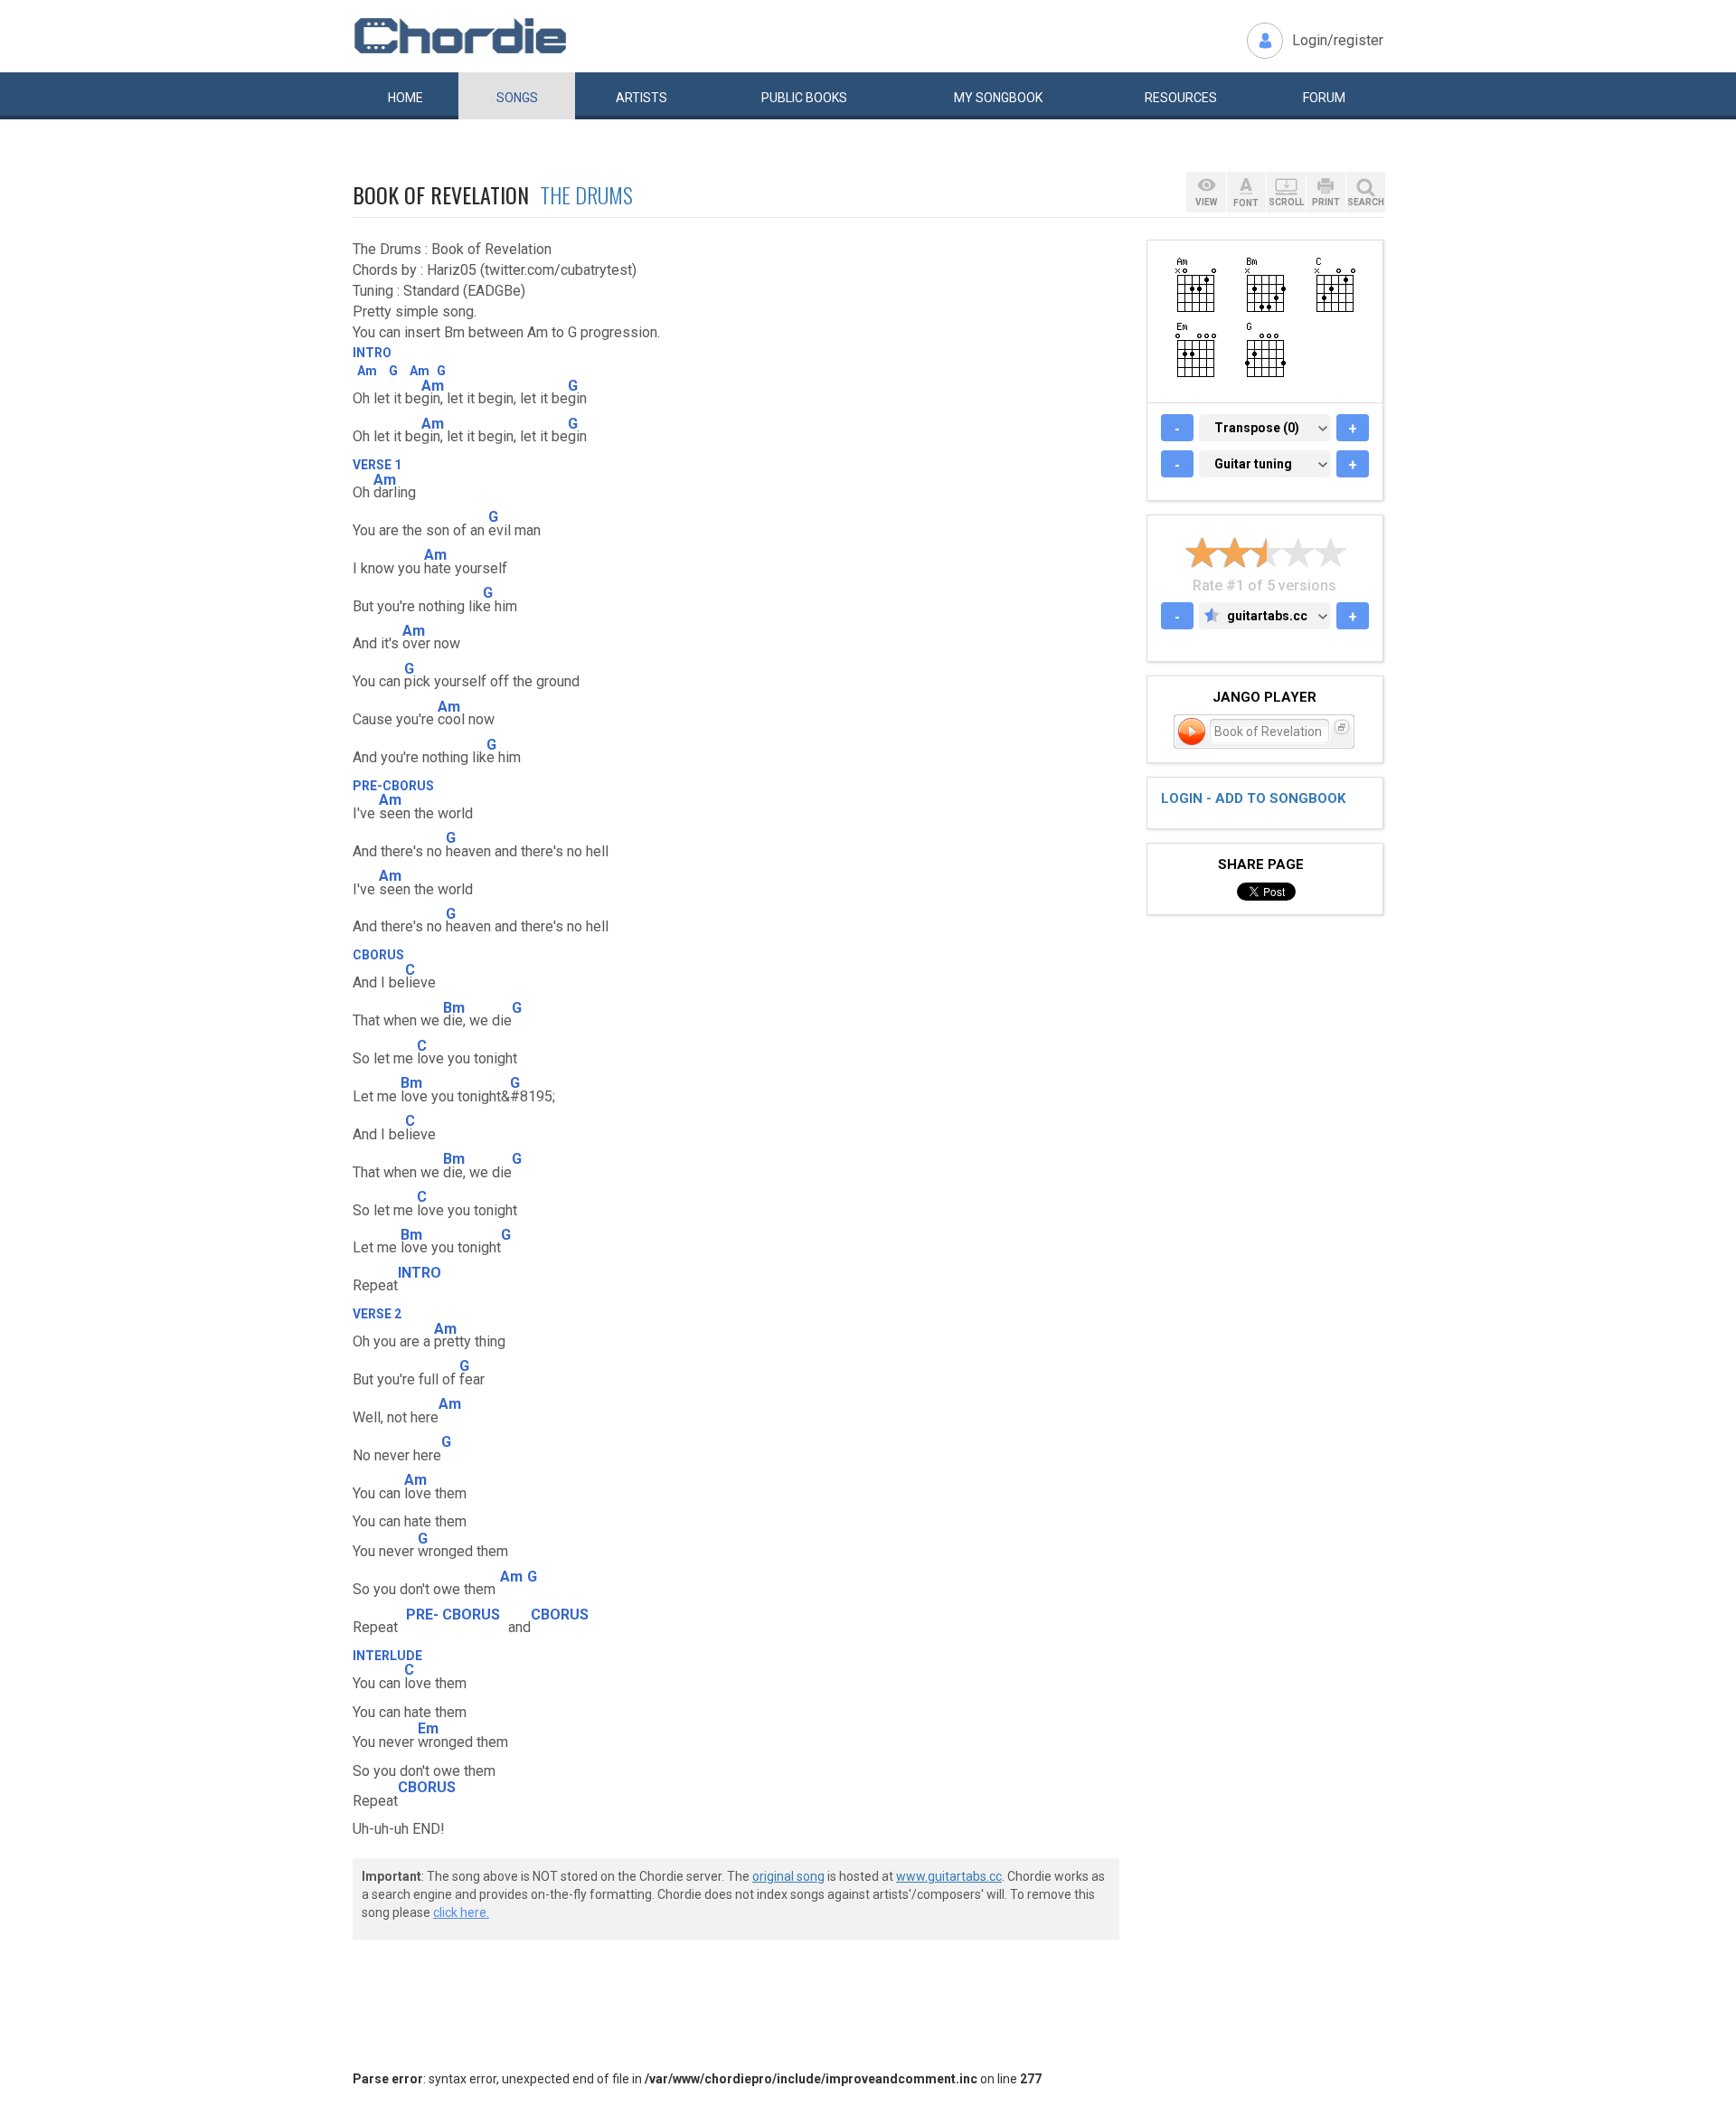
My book (998, 98)
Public (804, 98)
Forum (1324, 98)
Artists (642, 98)
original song (788, 1876)
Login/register (1338, 40)
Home (406, 98)
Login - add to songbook (1253, 798)
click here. (461, 1912)
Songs (517, 98)
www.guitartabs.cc (949, 1876)
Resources (1181, 98)
